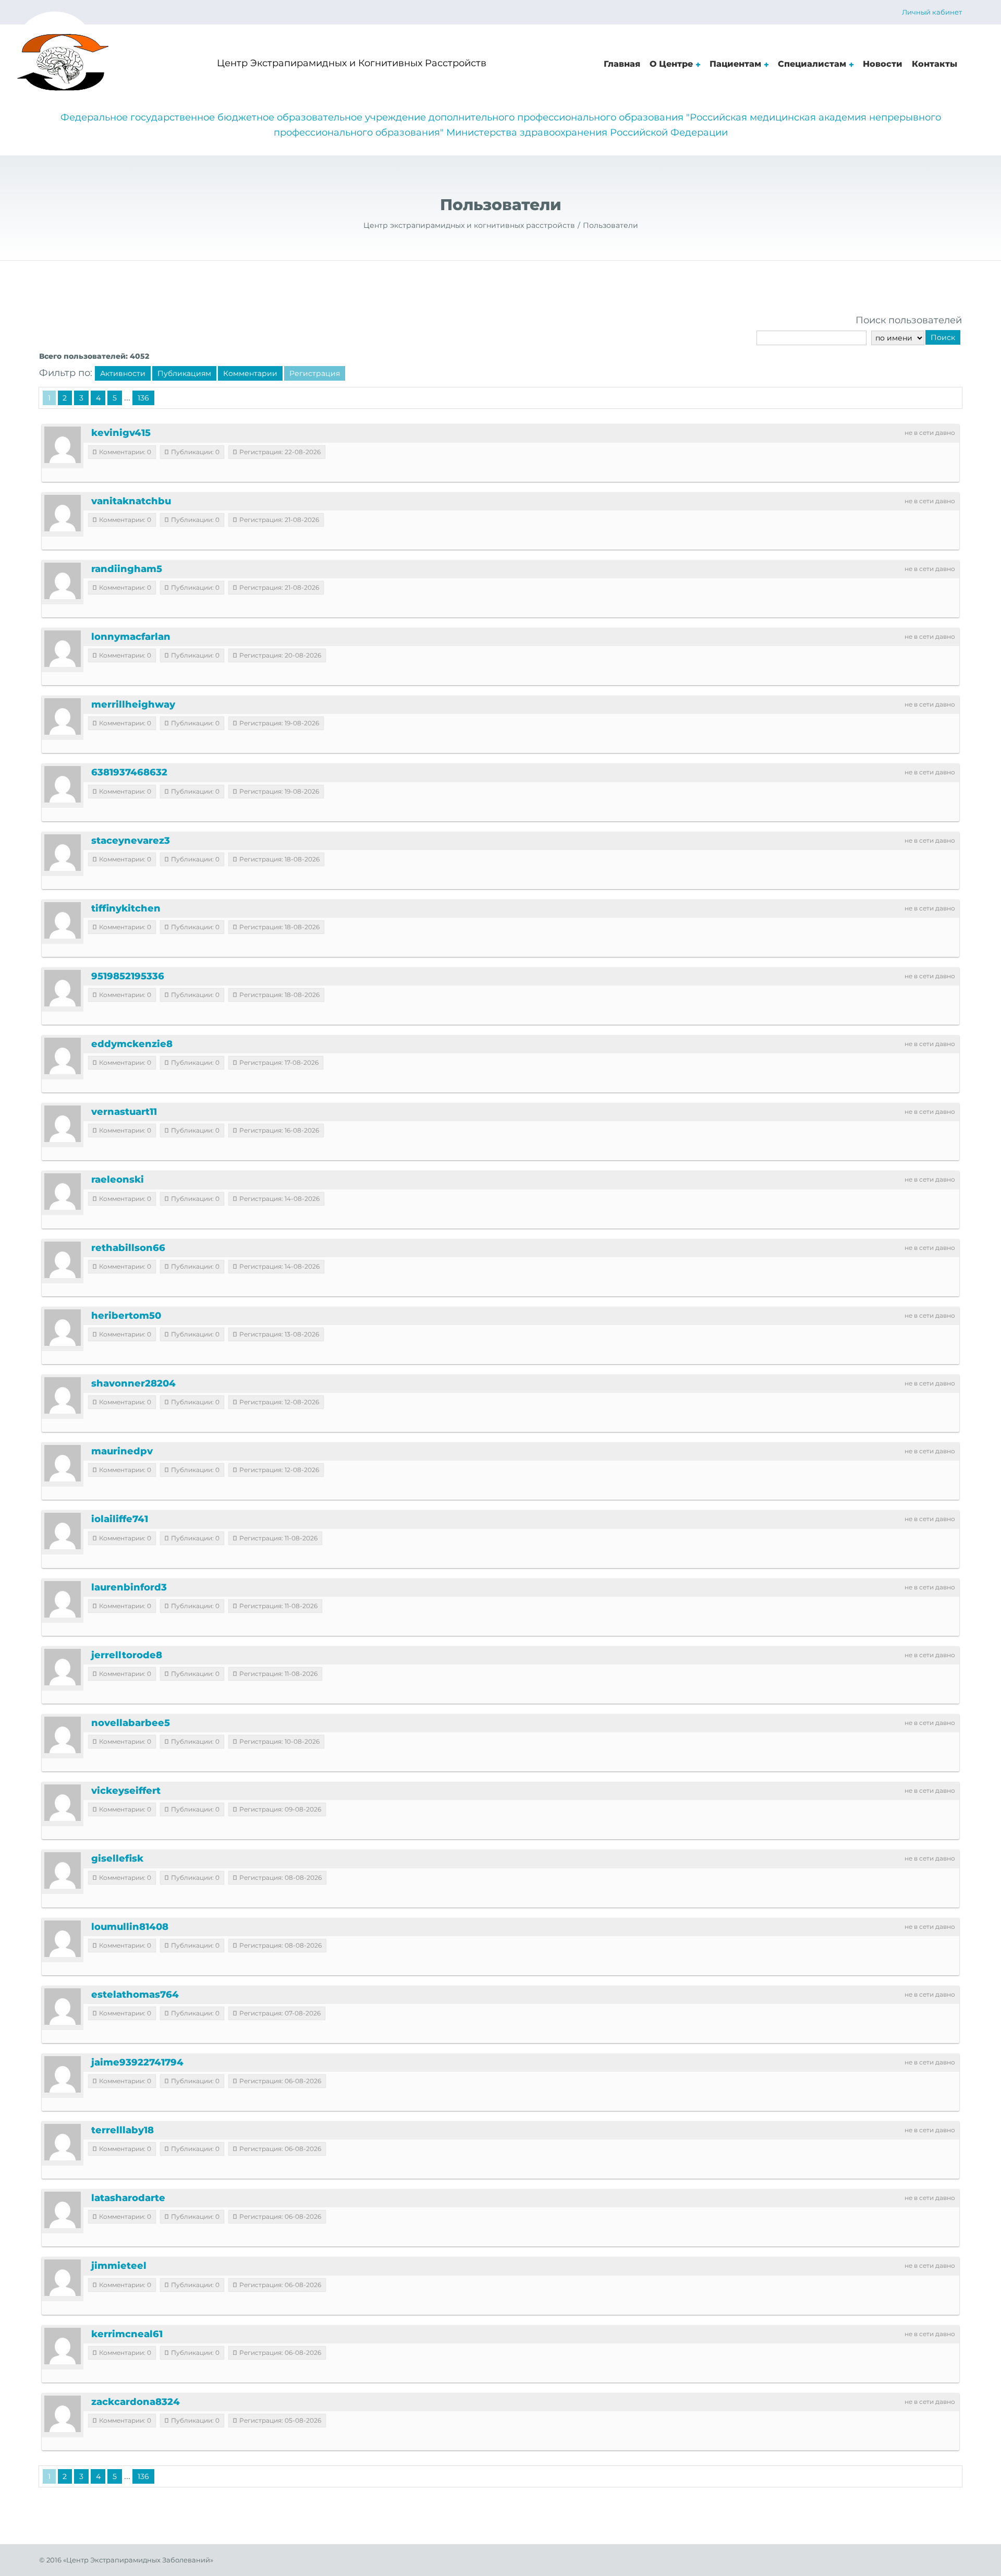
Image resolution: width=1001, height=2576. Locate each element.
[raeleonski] (63, 1192)
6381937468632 (129, 772)
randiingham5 (127, 569)
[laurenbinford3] (63, 1599)
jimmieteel (119, 2266)
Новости (883, 64)
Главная (622, 64)
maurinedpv (122, 1451)
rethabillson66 (128, 1248)
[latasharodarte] (63, 2210)
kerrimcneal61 (127, 2334)
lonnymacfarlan (131, 637)
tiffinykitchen (126, 908)
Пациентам (735, 64)
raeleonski (118, 1180)
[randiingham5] (63, 581)
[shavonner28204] (63, 1395)
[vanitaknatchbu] (63, 513)
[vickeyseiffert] (63, 1803)
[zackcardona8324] (63, 2414)
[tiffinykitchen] (63, 920)
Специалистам (812, 64)
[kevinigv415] (63, 445)
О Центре (671, 64)
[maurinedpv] (63, 1463)
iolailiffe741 (120, 1519)
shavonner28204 (133, 1383)
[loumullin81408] (63, 1939)
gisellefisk (117, 1858)
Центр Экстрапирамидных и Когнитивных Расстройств (352, 63)
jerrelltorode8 (127, 1655)
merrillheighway (133, 704)
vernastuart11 (124, 1112)
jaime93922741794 (137, 2062)
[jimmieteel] (63, 2278)
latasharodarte (128, 2198)
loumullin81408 (130, 1927)
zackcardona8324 (136, 2402)
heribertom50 (126, 1316)
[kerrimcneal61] (63, 2346)
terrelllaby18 (123, 2130)
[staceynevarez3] (63, 853)
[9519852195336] (63, 988)
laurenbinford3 (129, 1587)
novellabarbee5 (131, 1723)
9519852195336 (128, 976)
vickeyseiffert (126, 1791)
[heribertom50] (63, 1328)
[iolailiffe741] (63, 1531)
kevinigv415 (121, 433)
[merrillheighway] (63, 716)
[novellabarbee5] (63, 1735)
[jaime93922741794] (63, 2074)
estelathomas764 (135, 1995)
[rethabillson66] (63, 1260)
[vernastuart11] (63, 1124)
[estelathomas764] (63, 2007)
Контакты (935, 64)
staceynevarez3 (131, 841)
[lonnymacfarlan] (63, 649)
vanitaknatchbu (131, 501)
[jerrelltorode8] (63, 1667)
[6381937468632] (63, 784)
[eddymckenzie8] (63, 1056)
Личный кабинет (932, 12)
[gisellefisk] (63, 1870)
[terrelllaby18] (63, 2142)
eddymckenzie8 (132, 1044)
